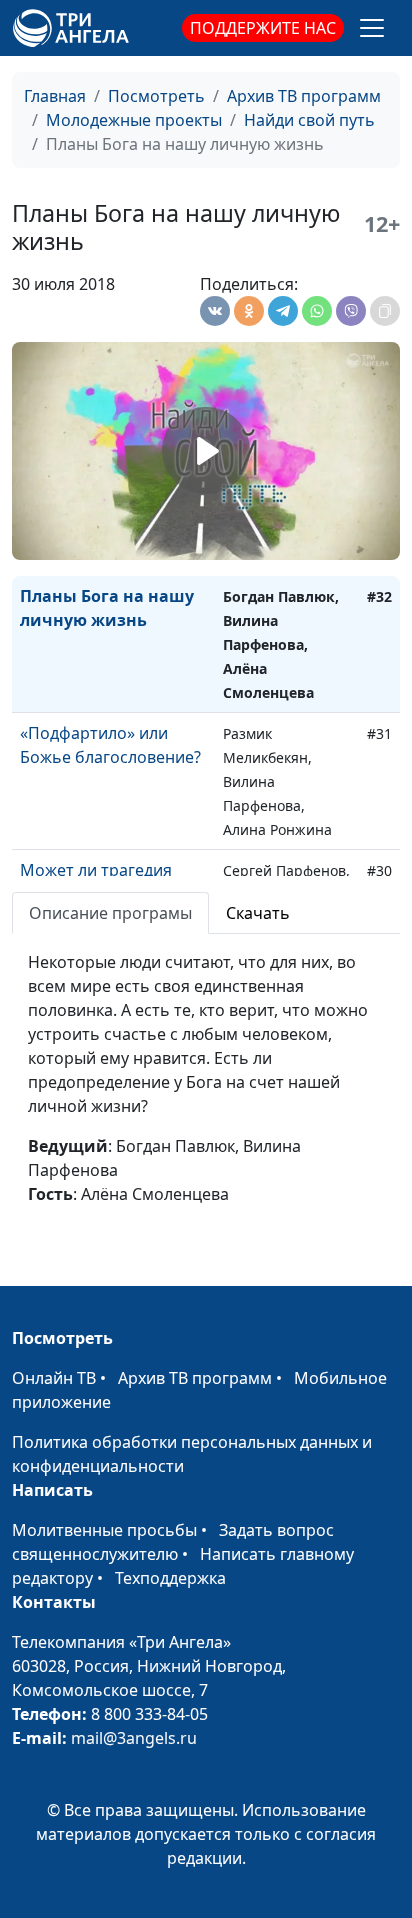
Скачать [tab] (258, 913)
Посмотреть (156, 96)
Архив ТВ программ (304, 96)
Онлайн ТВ (54, 1378)
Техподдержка (170, 1578)
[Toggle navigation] (372, 28)
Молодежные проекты (134, 120)
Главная (55, 96)
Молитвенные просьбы (104, 1530)
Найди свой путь (309, 120)
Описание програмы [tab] (110, 913)
